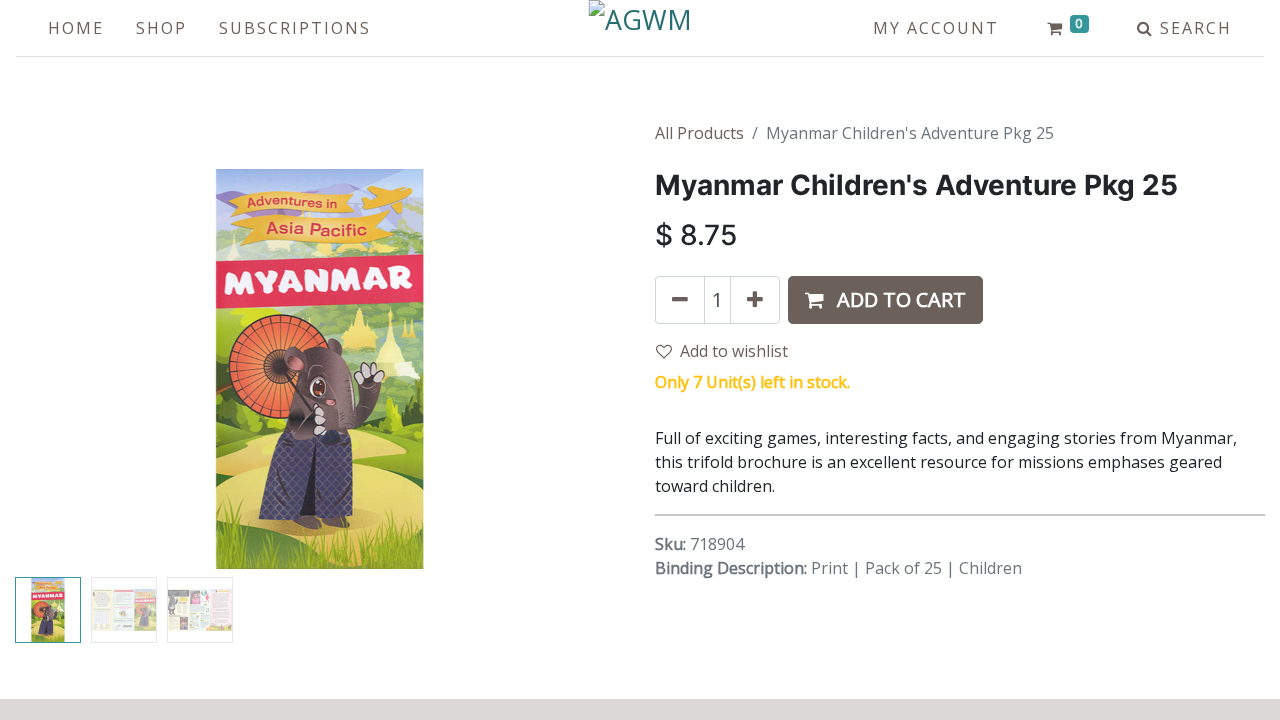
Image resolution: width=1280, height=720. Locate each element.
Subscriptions (295, 28)
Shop (161, 28)
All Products (699, 133)
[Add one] (755, 300)
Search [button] (1193, 28)
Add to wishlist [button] (734, 351)
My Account (936, 28)
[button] (61, 369)
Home (76, 28)
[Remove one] (680, 300)
